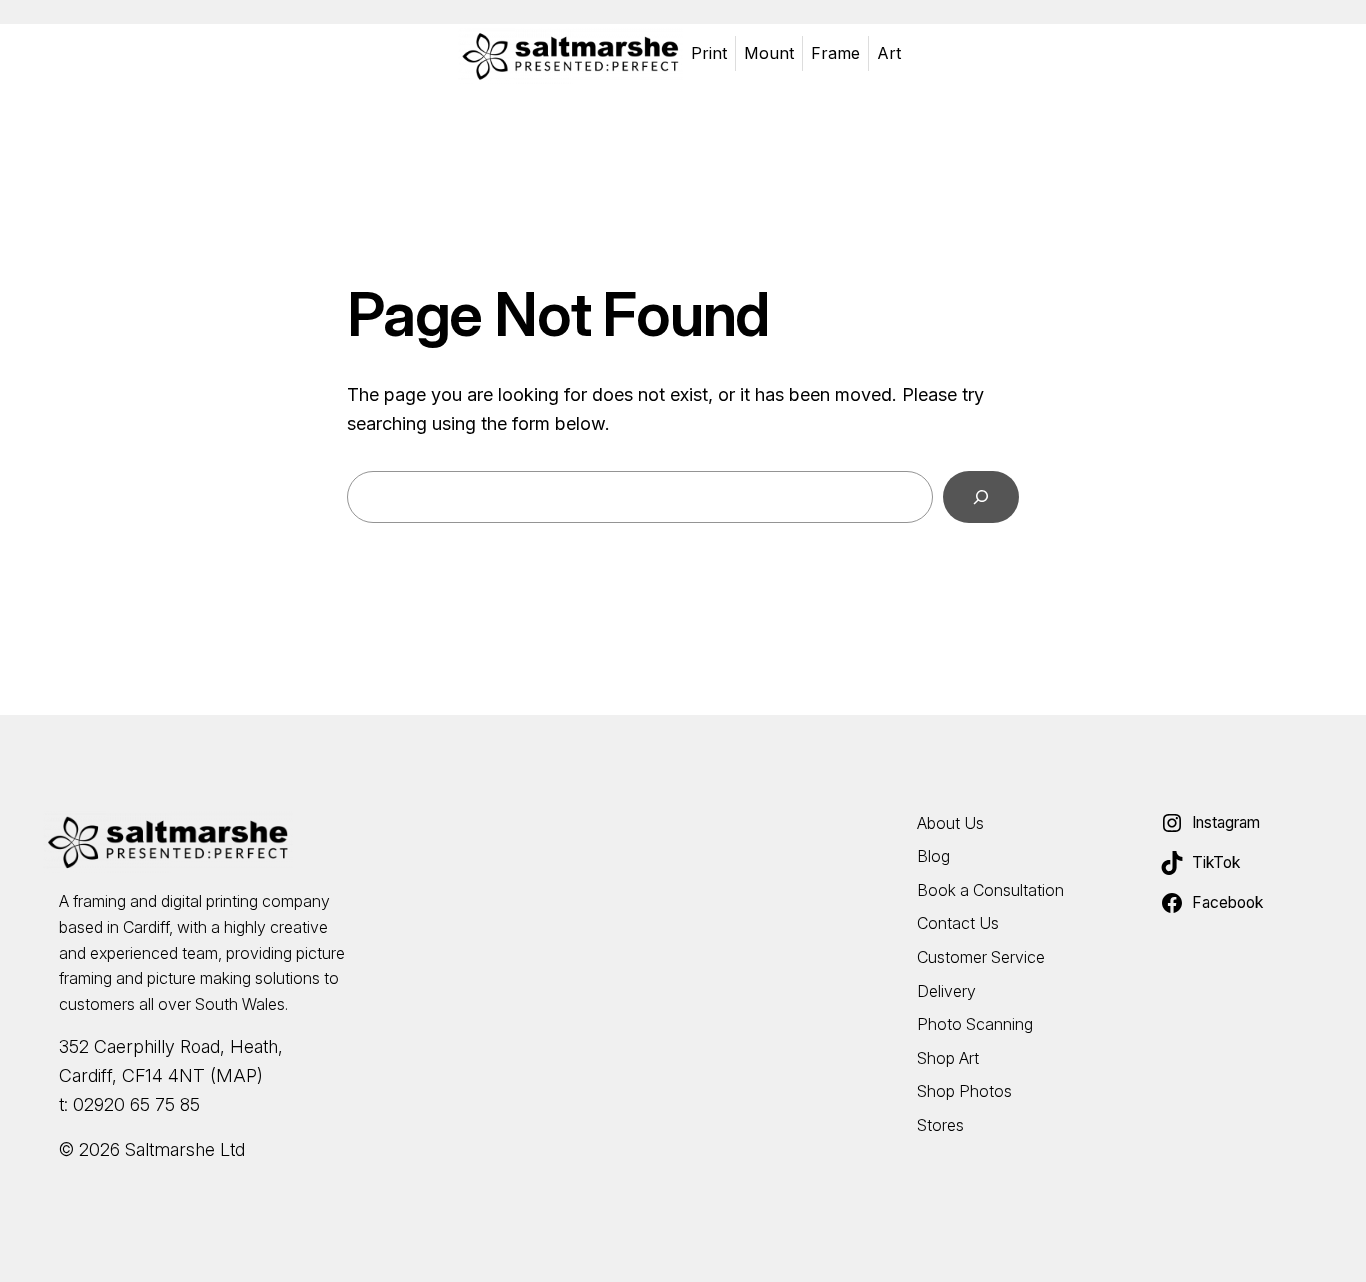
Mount (769, 53)
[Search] (981, 497)
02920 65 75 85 (136, 1104)
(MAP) (236, 1075)
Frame (835, 53)
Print (709, 53)
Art (889, 53)
